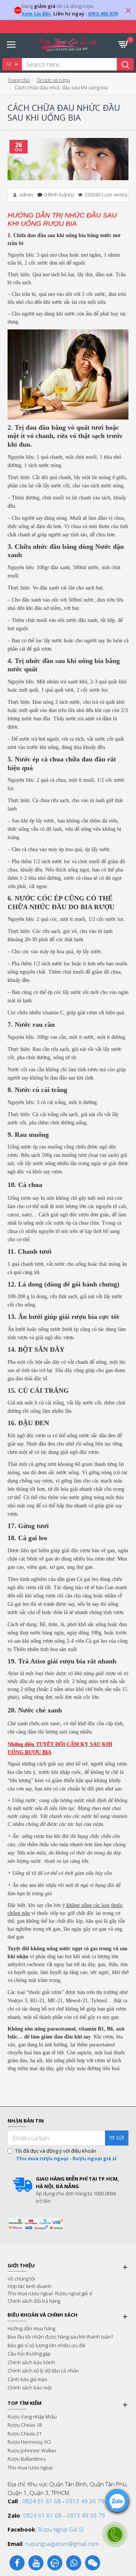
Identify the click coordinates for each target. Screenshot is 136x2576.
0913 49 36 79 (85, 2501)
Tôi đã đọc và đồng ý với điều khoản (66, 2155)
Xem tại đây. (37, 14)
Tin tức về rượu (53, 80)
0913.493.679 (103, 14)
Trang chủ (19, 80)
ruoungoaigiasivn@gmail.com (62, 2544)
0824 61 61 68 (42, 2501)
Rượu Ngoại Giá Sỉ (61, 2529)
